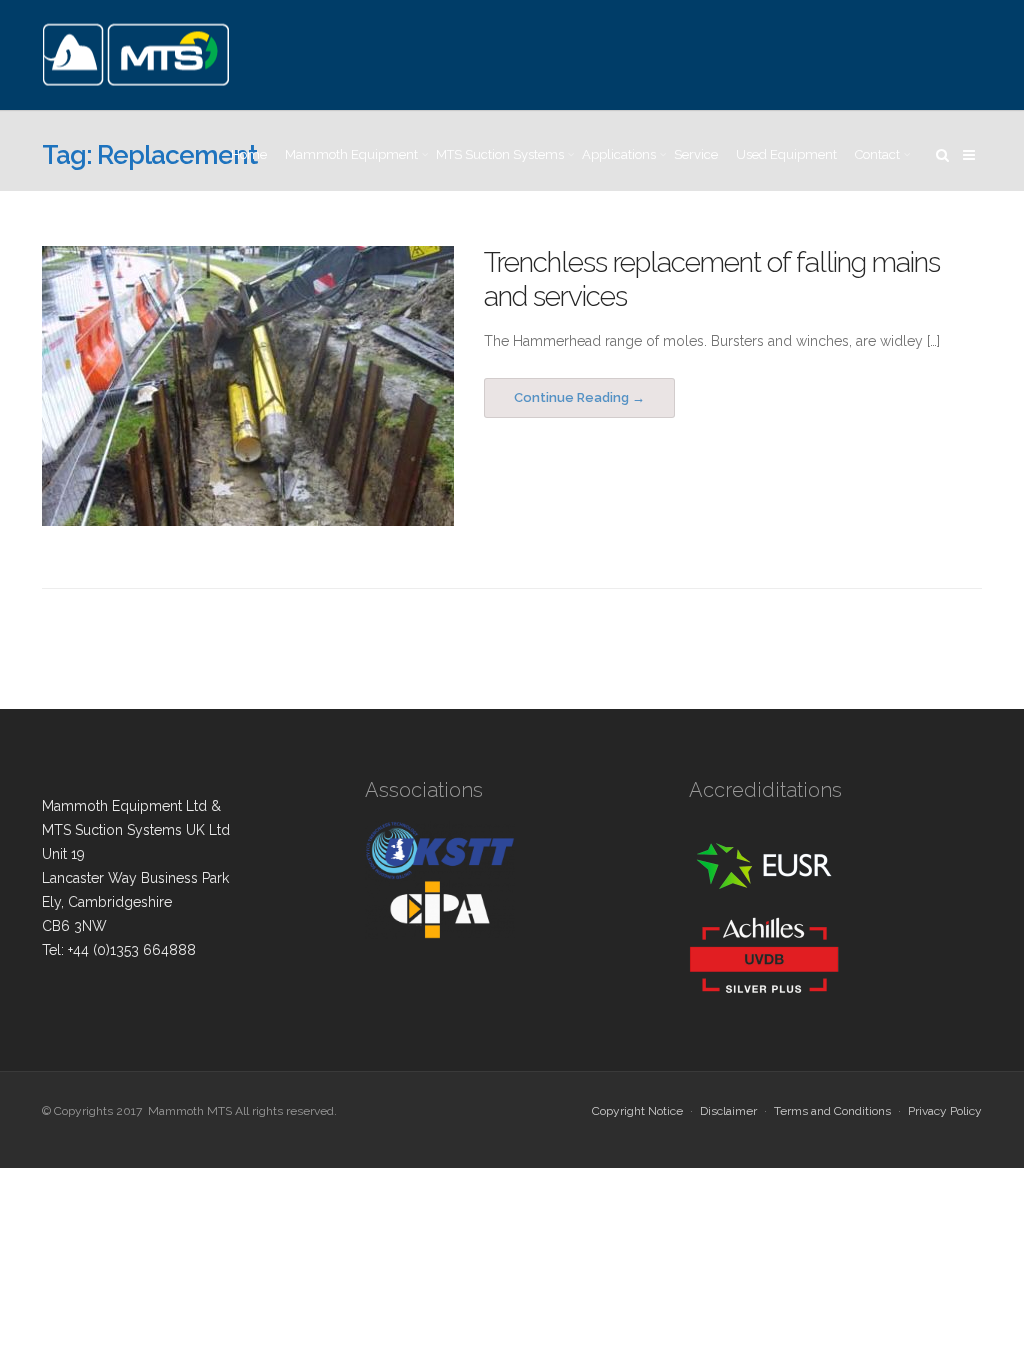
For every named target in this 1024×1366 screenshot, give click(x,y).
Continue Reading (571, 397)
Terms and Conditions (832, 1111)
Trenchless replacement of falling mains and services (712, 279)
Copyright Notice (637, 1111)
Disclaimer (728, 1111)
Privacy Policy (945, 1111)
